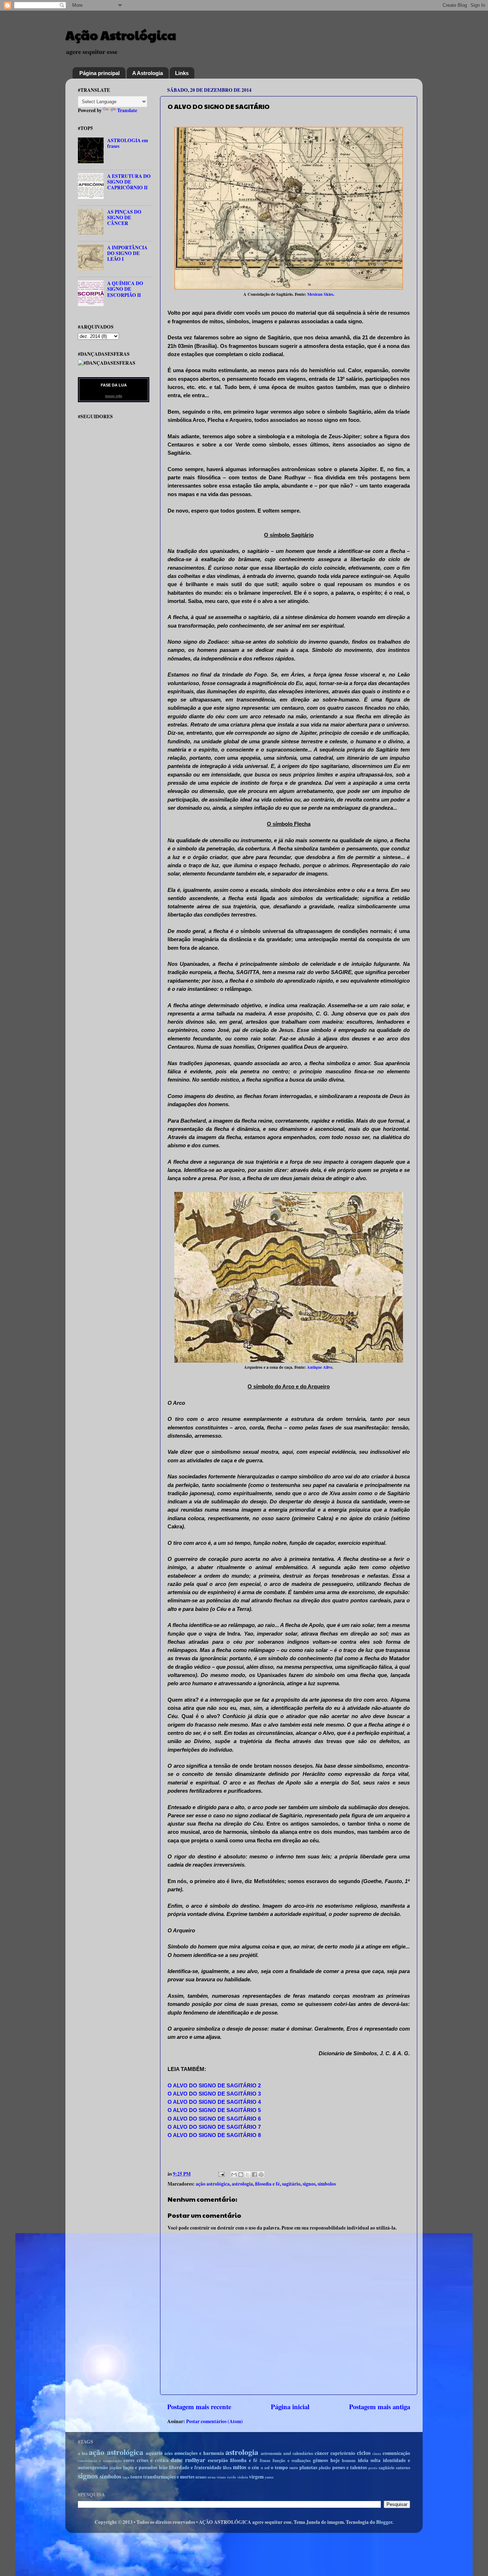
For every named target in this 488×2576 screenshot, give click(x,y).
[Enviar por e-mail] (234, 2175)
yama (269, 2477)
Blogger (384, 2522)
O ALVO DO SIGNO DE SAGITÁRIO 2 (214, 2086)
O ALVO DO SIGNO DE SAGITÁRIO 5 (214, 2110)
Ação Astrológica (121, 35)
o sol (265, 2467)
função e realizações (292, 2460)
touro (136, 2477)
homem (349, 2460)
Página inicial (290, 2407)
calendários (303, 2453)
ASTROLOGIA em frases (128, 143)
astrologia (242, 2184)
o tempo (279, 2467)
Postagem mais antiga (380, 2407)
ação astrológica (213, 2184)
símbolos (327, 2184)
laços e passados (140, 2467)
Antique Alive (320, 1367)
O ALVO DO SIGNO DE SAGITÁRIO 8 (214, 2135)
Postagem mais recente (199, 2407)
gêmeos (320, 2460)
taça (126, 2477)
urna (211, 2477)
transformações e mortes (169, 2477)
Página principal (99, 73)
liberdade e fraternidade (195, 2467)
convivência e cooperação (100, 2461)
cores (129, 2460)
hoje (335, 2460)
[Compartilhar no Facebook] (254, 2175)
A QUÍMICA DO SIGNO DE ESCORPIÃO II (125, 289)
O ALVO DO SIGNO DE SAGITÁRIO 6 (214, 2119)
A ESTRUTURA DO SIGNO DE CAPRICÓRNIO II (129, 182)
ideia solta (369, 2460)
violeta (243, 2477)
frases (265, 2460)
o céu (253, 2467)
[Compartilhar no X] (248, 2175)
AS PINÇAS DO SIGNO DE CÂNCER (124, 218)
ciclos (364, 2453)
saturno (403, 2467)
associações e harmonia (199, 2453)
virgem (256, 2477)
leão (163, 2467)
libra (227, 2467)
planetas (308, 2467)
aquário (154, 2453)
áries (169, 2453)
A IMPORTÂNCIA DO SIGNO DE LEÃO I (127, 253)
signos (309, 2184)
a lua (83, 2453)
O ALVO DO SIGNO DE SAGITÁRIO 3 (214, 2094)
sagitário (291, 2184)
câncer (322, 2453)
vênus (221, 2477)
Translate (127, 110)
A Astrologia (148, 73)
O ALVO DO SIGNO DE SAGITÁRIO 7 (214, 2127)
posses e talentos (350, 2467)
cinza (377, 2453)
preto (373, 2468)
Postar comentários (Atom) (215, 2421)
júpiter (116, 2467)
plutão (325, 2467)
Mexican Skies (320, 294)
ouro (294, 2467)
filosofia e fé (267, 2184)
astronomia (271, 2453)
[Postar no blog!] (241, 2175)
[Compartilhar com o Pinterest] (261, 2175)
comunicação (396, 2453)
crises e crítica (153, 2460)
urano (201, 2477)
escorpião (218, 2460)
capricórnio (343, 2453)
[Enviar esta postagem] (221, 2174)
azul (287, 2453)
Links (182, 73)
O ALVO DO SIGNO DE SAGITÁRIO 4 (214, 2102)
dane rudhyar (188, 2460)
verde (231, 2477)
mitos (240, 2467)
